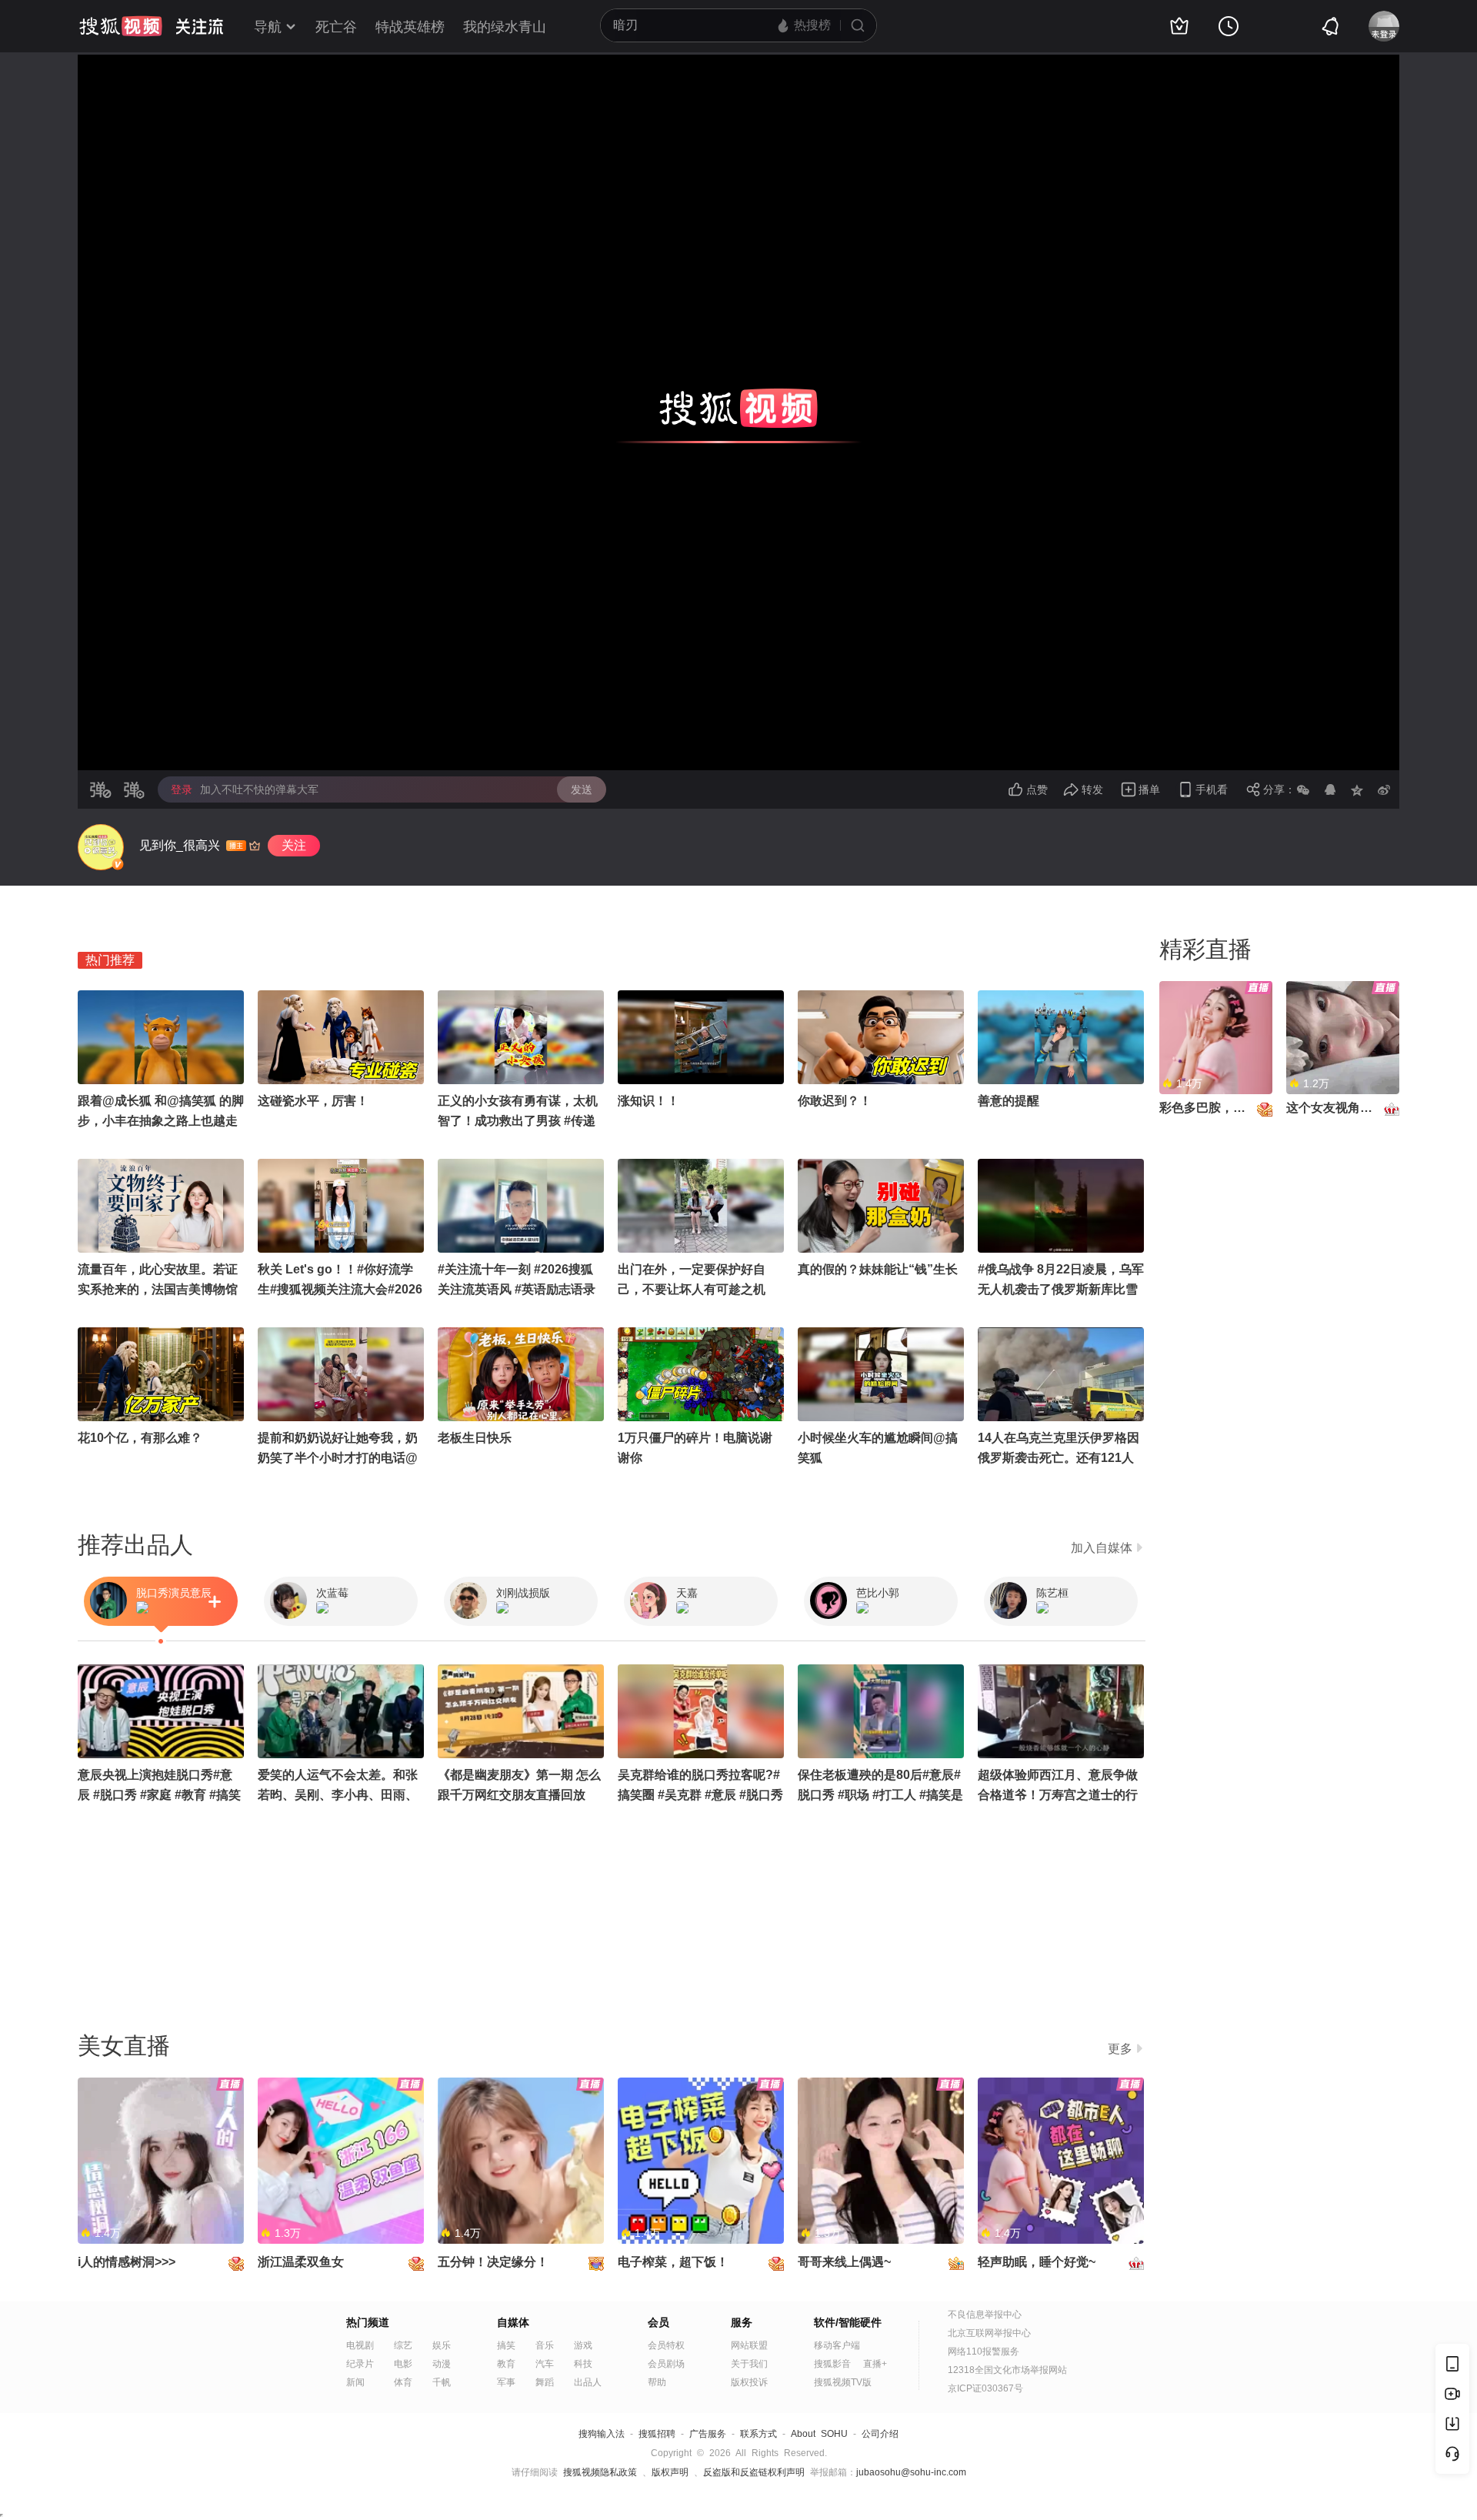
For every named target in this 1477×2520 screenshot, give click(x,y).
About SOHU (819, 2434)
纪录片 (360, 2364)
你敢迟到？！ (835, 1101)
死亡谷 (336, 27)
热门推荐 (110, 960)
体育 (403, 2382)
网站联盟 (749, 2345)
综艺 (403, 2345)
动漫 (442, 2364)
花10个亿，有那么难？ (140, 1438)
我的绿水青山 (505, 27)
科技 (583, 2364)
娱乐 (442, 2345)
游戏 (583, 2345)
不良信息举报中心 (985, 2315)
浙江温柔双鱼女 (301, 2262)
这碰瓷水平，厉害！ (313, 1101)
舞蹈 (545, 2382)
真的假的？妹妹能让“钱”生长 (878, 1269)
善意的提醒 (1009, 1101)
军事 (506, 2382)
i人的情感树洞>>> (127, 2262)
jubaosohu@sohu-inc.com (911, 2472)
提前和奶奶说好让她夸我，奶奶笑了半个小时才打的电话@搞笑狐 (338, 1458)
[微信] (1303, 789)
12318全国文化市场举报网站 (1007, 2370)
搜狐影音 (832, 2364)
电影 (403, 2364)
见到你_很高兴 (180, 845)
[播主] (101, 847)
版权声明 (670, 2472)
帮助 (657, 2382)
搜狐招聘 (657, 2434)
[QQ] (1330, 789)
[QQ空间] (1357, 789)
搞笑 (506, 2345)
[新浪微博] (1384, 789)
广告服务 (708, 2434)
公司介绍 (880, 2434)
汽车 (545, 2364)
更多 (1120, 2049)
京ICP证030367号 (985, 2388)
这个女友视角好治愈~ (1345, 1108)
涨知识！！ (648, 1101)
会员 (658, 2322)
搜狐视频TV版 (843, 2382)
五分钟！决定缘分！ (493, 2262)
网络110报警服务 (984, 2351)
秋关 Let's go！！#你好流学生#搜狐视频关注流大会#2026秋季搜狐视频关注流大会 (340, 1289)
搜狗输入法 (602, 2434)
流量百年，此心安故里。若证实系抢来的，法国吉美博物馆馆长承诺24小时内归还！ (158, 1289)
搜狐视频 (121, 26)
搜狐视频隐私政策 (600, 2472)
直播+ (875, 2364)
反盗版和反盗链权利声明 (754, 2472)
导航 (268, 27)
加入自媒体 (1102, 1548)
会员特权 (666, 2345)
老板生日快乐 (475, 1438)
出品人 (588, 2382)
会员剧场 (666, 2364)
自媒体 (513, 2322)
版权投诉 (749, 2382)
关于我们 (749, 2364)
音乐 (545, 2345)
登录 (182, 789)
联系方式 (759, 2434)
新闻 (355, 2382)
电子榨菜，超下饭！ (673, 2262)
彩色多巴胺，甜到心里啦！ (1233, 1108)
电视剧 (360, 2345)
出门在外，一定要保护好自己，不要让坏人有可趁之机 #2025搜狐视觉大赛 (692, 1289)
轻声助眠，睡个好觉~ (1037, 2262)
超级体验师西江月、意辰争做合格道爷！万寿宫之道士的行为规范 (1058, 1795)
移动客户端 (837, 2345)
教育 (506, 2364)
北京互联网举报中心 (989, 2333)
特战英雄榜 (410, 27)
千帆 (442, 2382)
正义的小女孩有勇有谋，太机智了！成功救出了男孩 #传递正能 (518, 1121)
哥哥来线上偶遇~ (844, 2262)
